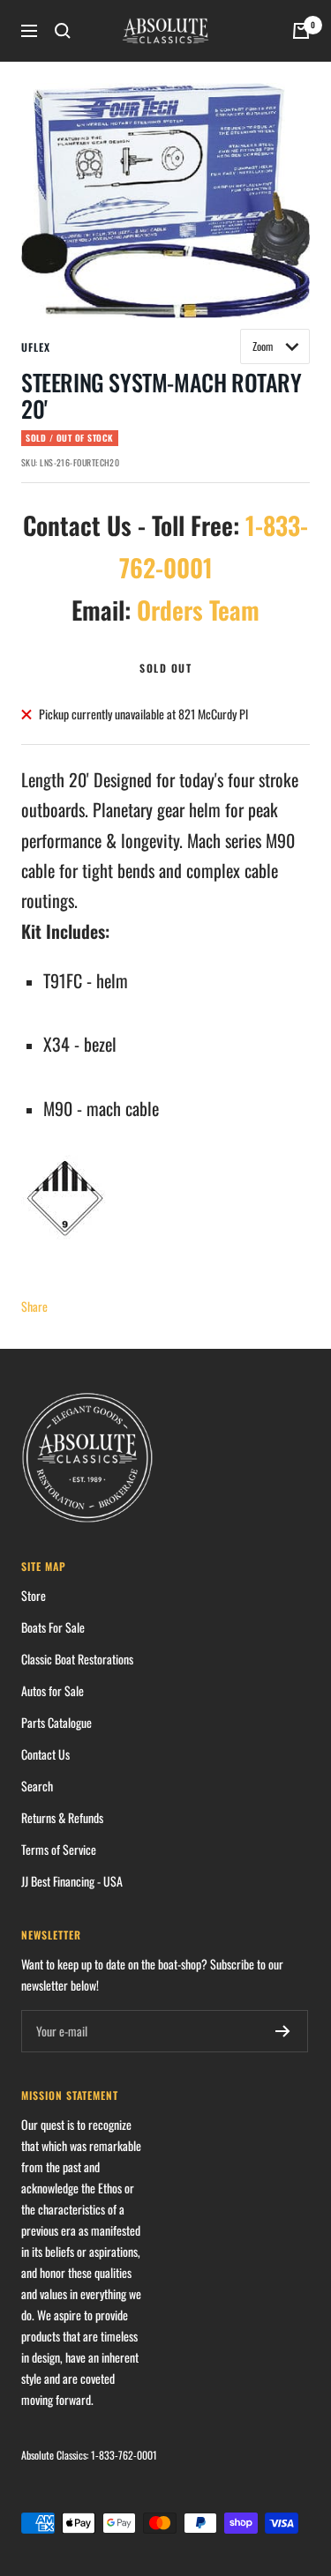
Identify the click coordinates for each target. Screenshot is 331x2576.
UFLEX (36, 347)
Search (37, 1786)
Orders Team (198, 610)
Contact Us (45, 1754)
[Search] (63, 31)
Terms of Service (59, 1849)
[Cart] (301, 31)
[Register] (283, 2031)
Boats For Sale (53, 1627)
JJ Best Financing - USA (72, 1881)
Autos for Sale (53, 1690)
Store (34, 1595)
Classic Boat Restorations (77, 1659)
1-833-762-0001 (124, 2455)
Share (34, 1306)
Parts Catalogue (56, 1722)
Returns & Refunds (62, 1817)
